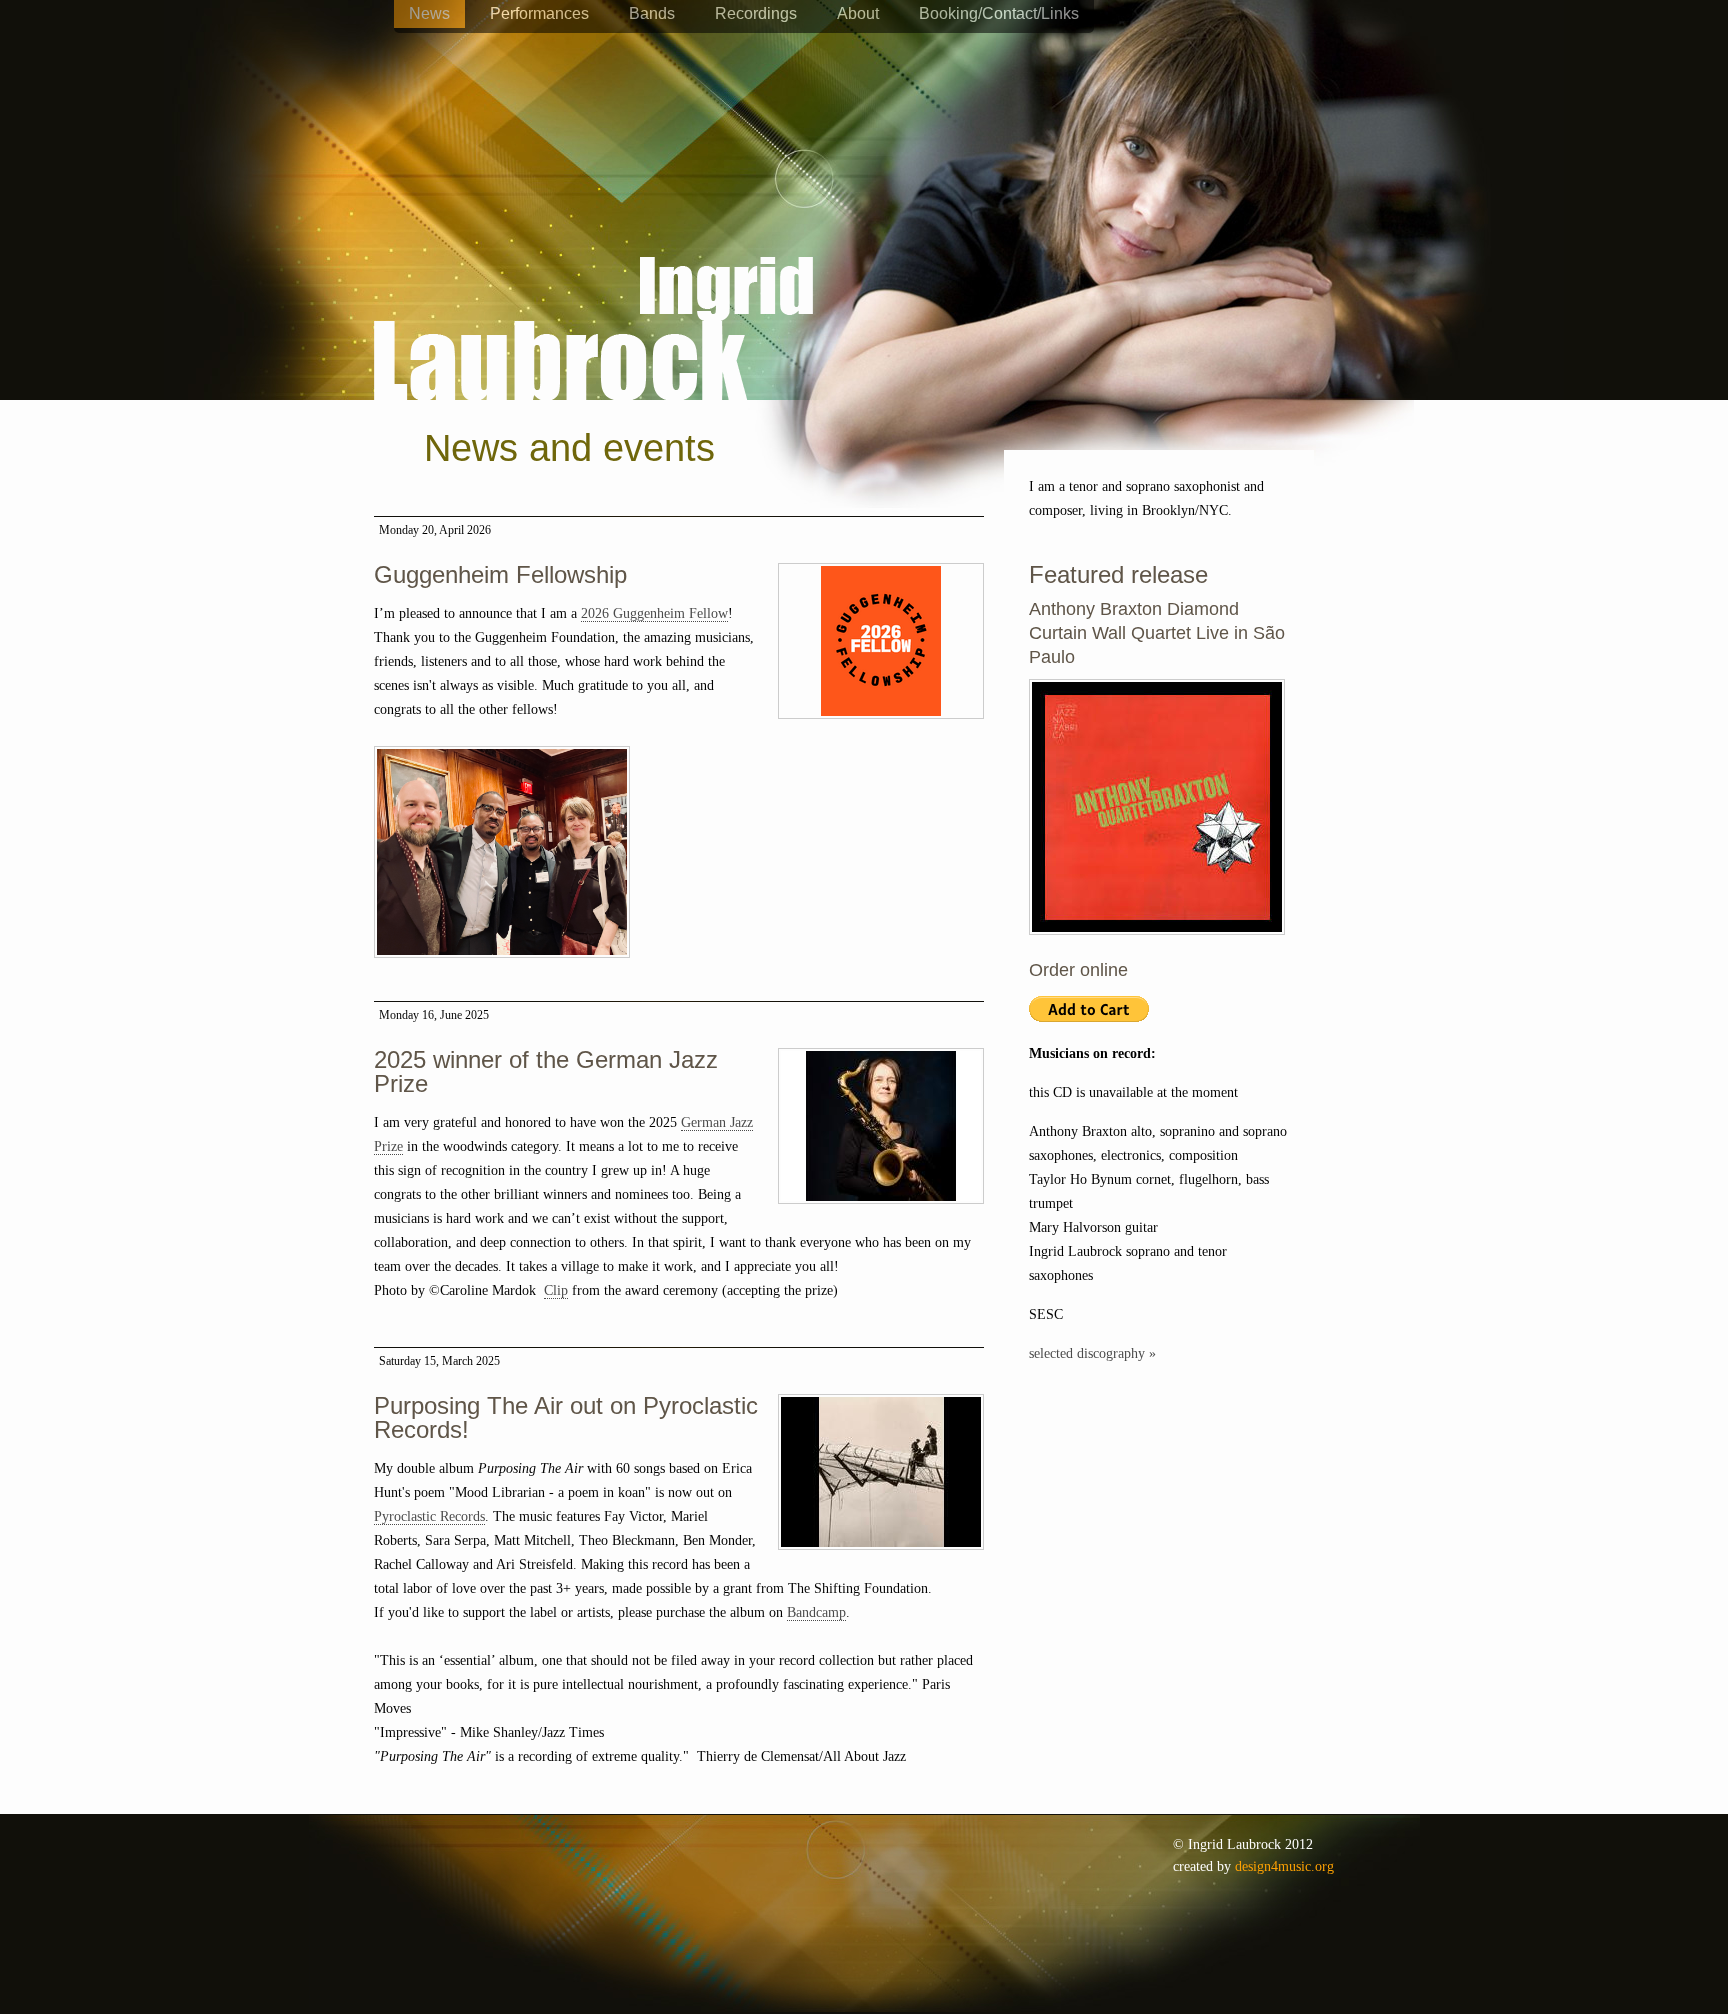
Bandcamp (816, 1612)
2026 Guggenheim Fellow (654, 613)
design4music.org (1284, 1866)
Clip (556, 1290)
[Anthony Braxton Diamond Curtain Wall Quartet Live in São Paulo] (1157, 945)
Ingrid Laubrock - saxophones (593, 269)
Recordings (756, 13)
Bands (652, 13)
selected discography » (1092, 1353)
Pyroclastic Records (429, 1516)
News (429, 13)
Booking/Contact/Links (999, 13)
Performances (539, 13)
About (858, 13)
